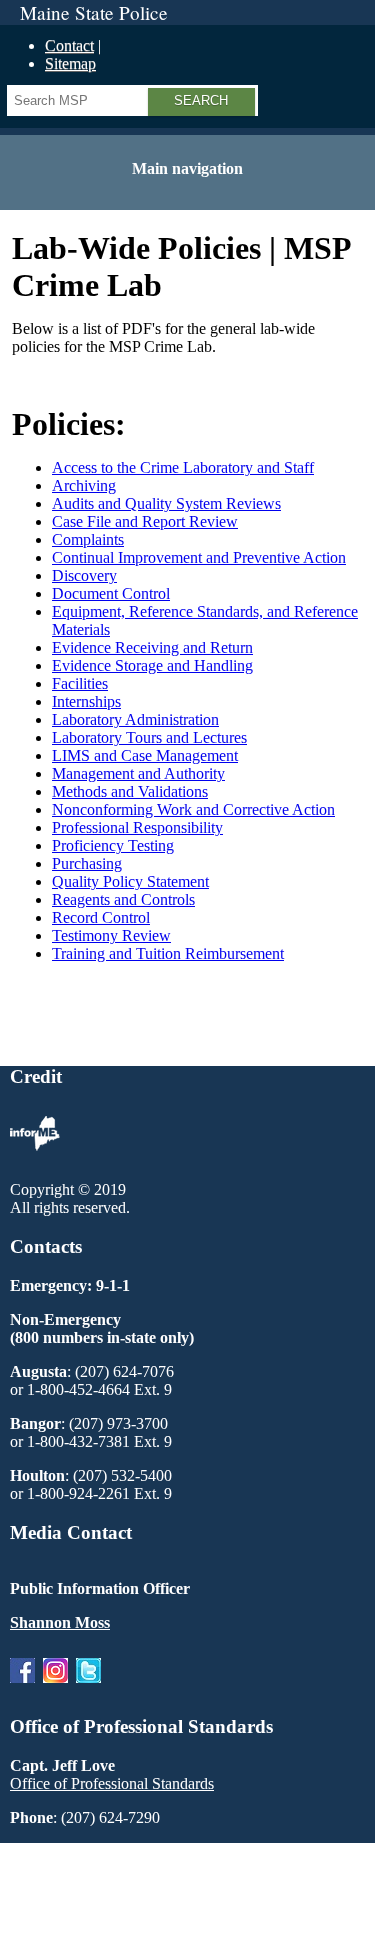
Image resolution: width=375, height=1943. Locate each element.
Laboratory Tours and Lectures (149, 737)
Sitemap (70, 63)
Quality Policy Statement (130, 881)
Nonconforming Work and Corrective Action (193, 809)
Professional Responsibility (137, 827)
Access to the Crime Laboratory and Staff (183, 467)
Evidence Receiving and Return (152, 647)
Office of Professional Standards (112, 1783)
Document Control (111, 593)
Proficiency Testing (113, 845)
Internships (86, 701)
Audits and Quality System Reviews (166, 503)
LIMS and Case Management (145, 755)
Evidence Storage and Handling (152, 665)
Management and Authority (138, 773)
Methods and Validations (130, 791)
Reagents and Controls (123, 899)
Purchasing (87, 863)
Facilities (80, 683)
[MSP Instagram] (55, 1687)
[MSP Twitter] (88, 1687)
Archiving (84, 485)
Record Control (101, 917)
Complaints (88, 539)
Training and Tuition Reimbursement (168, 953)
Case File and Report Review (145, 521)
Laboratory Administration (135, 719)
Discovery (84, 575)
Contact (69, 45)
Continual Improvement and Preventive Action (199, 557)
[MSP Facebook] (22, 1687)
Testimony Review (111, 935)
